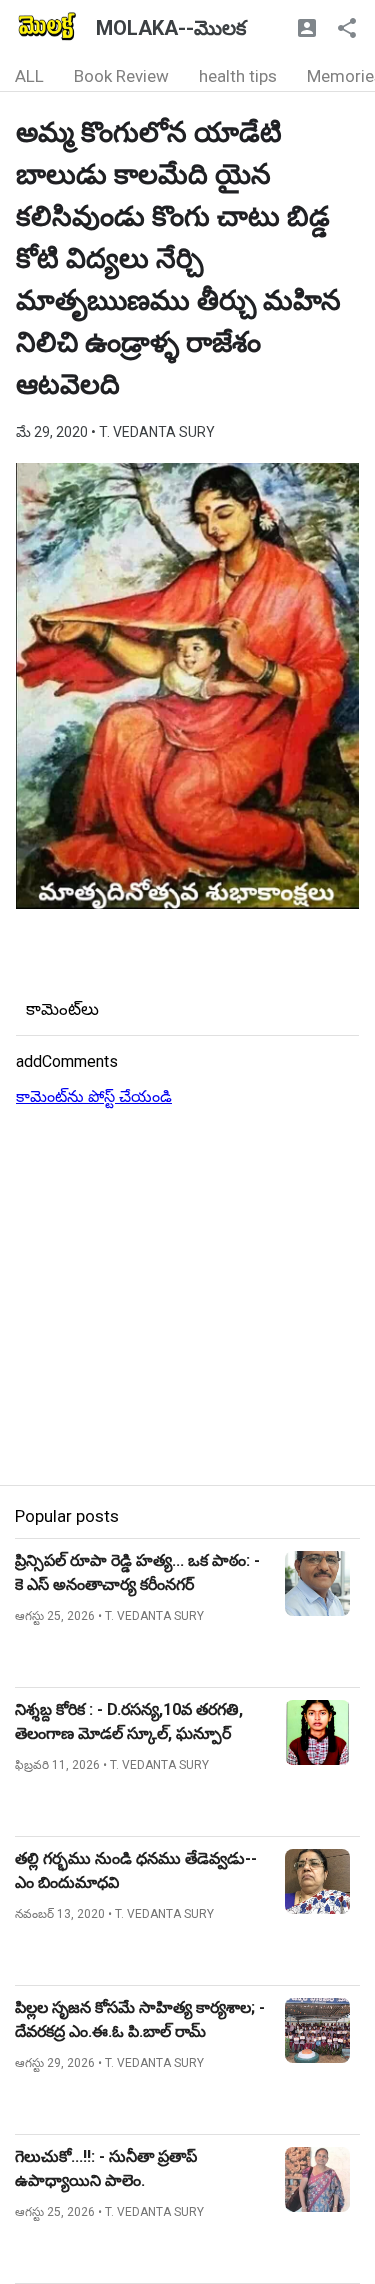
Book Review (121, 76)
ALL (29, 76)
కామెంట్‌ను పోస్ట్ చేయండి (94, 1096)
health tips (238, 76)
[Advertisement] (187, 1297)
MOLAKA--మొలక (171, 28)
